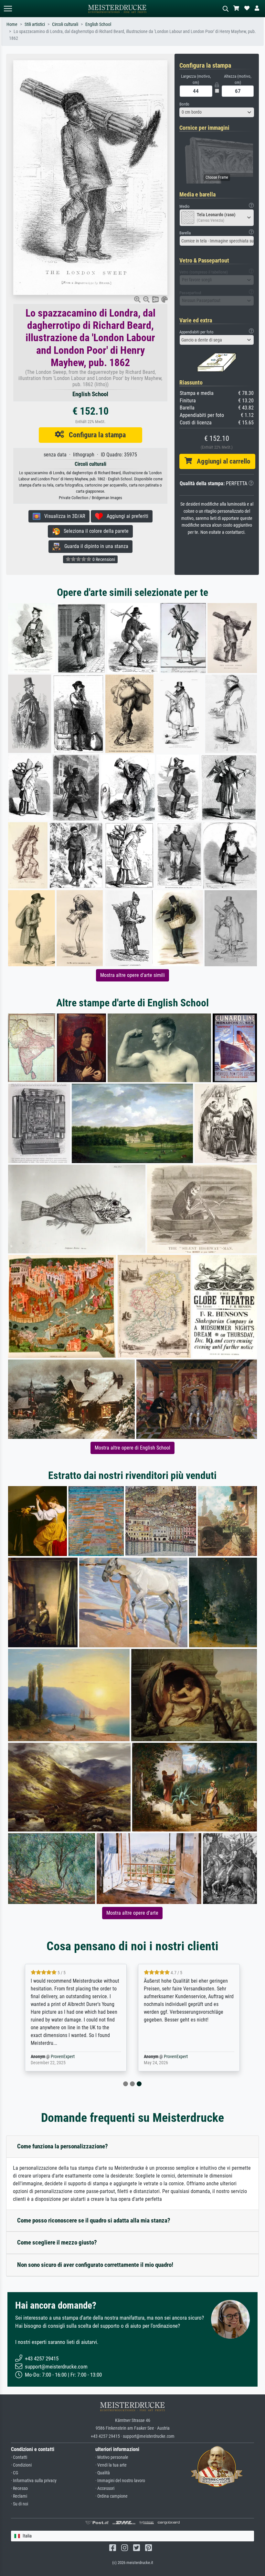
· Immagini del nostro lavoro (120, 2481)
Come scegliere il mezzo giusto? (57, 2242)
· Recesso (19, 2488)
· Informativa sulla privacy (34, 2481)
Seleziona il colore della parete (94, 531)
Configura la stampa (95, 435)
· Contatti (19, 2457)
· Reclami (19, 2496)
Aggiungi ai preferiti (126, 516)
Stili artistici (35, 24)
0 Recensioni (103, 559)
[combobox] (217, 112)
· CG (15, 2473)
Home (12, 24)
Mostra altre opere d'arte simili (132, 975)
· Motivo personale (112, 2457)
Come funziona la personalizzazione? (63, 2146)
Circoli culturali (65, 24)
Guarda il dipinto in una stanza (94, 546)
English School (98, 24)
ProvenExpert (63, 2057)
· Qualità (103, 2473)
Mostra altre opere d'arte (132, 1913)
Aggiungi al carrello (221, 461)
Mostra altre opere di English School (132, 1448)
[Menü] (8, 9)
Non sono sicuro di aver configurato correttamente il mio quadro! (95, 2265)
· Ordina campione (111, 2496)
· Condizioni (21, 2465)
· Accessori (105, 2488)
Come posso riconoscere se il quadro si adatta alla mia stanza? (94, 2220)
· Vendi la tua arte (111, 2465)
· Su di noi (20, 2504)
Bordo (184, 104)
